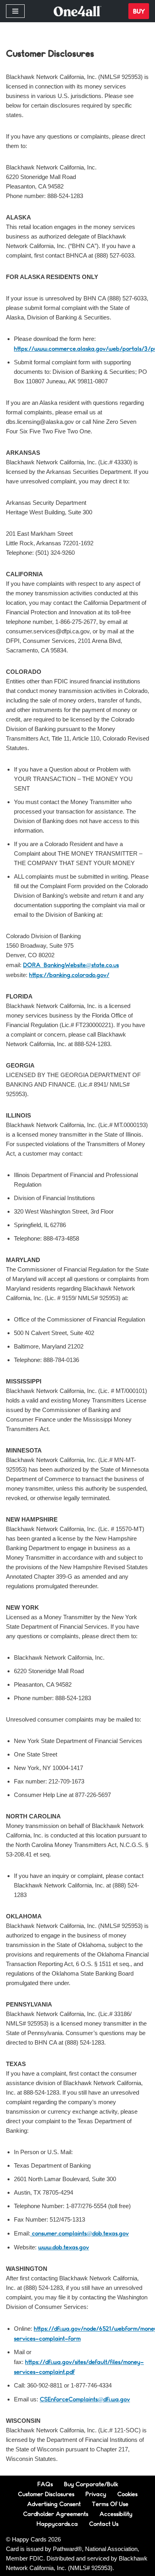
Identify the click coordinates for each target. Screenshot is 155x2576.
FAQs (45, 2484)
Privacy (96, 2494)
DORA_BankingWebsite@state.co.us (71, 965)
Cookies (127, 2494)
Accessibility (116, 2514)
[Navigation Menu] (15, 11)
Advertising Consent (54, 2504)
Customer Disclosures (46, 2494)
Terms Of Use (110, 2504)
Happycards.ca (57, 2524)
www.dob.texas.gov (64, 2247)
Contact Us (104, 2524)
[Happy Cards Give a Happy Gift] (77, 11)
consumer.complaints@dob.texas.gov (79, 2233)
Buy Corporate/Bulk (91, 2484)
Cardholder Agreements (56, 2514)
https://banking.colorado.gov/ (69, 975)
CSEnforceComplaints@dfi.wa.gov (85, 2399)
